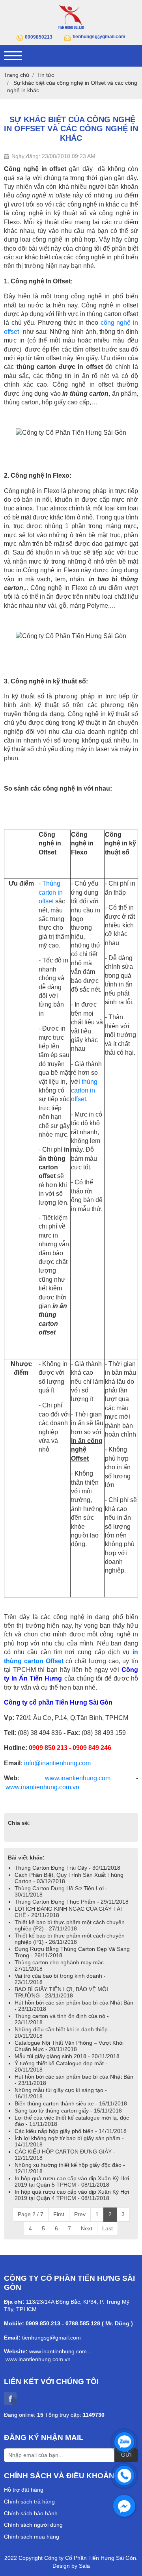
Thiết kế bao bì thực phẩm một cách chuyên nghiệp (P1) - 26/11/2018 (70, 1939)
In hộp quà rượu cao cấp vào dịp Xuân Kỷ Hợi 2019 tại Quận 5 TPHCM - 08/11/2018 (72, 2181)
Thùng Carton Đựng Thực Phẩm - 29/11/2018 (72, 1902)
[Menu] (13, 56)
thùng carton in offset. (84, 1091)
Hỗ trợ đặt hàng (24, 2490)
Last (107, 2228)
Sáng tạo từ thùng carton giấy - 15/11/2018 (68, 2111)
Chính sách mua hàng (32, 2537)
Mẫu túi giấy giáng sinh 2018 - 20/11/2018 (67, 2056)
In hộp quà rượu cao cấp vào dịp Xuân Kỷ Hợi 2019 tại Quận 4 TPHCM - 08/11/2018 (72, 2195)
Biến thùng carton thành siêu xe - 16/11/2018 (71, 2103)
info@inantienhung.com (57, 1763)
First (59, 2214)
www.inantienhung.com (78, 1778)
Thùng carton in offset (51, 892)
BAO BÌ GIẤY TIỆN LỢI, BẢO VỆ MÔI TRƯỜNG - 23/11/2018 (61, 1992)
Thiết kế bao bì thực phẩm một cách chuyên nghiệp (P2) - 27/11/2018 (70, 1925)
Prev (80, 2214)
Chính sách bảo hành (31, 2513)
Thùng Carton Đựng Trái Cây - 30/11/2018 (67, 1868)
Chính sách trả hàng (29, 2502)
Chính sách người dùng (33, 2525)
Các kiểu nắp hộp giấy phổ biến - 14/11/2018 (71, 2131)
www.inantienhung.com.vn (42, 1787)
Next (87, 2228)
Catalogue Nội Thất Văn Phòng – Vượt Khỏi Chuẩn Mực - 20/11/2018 (69, 2046)
